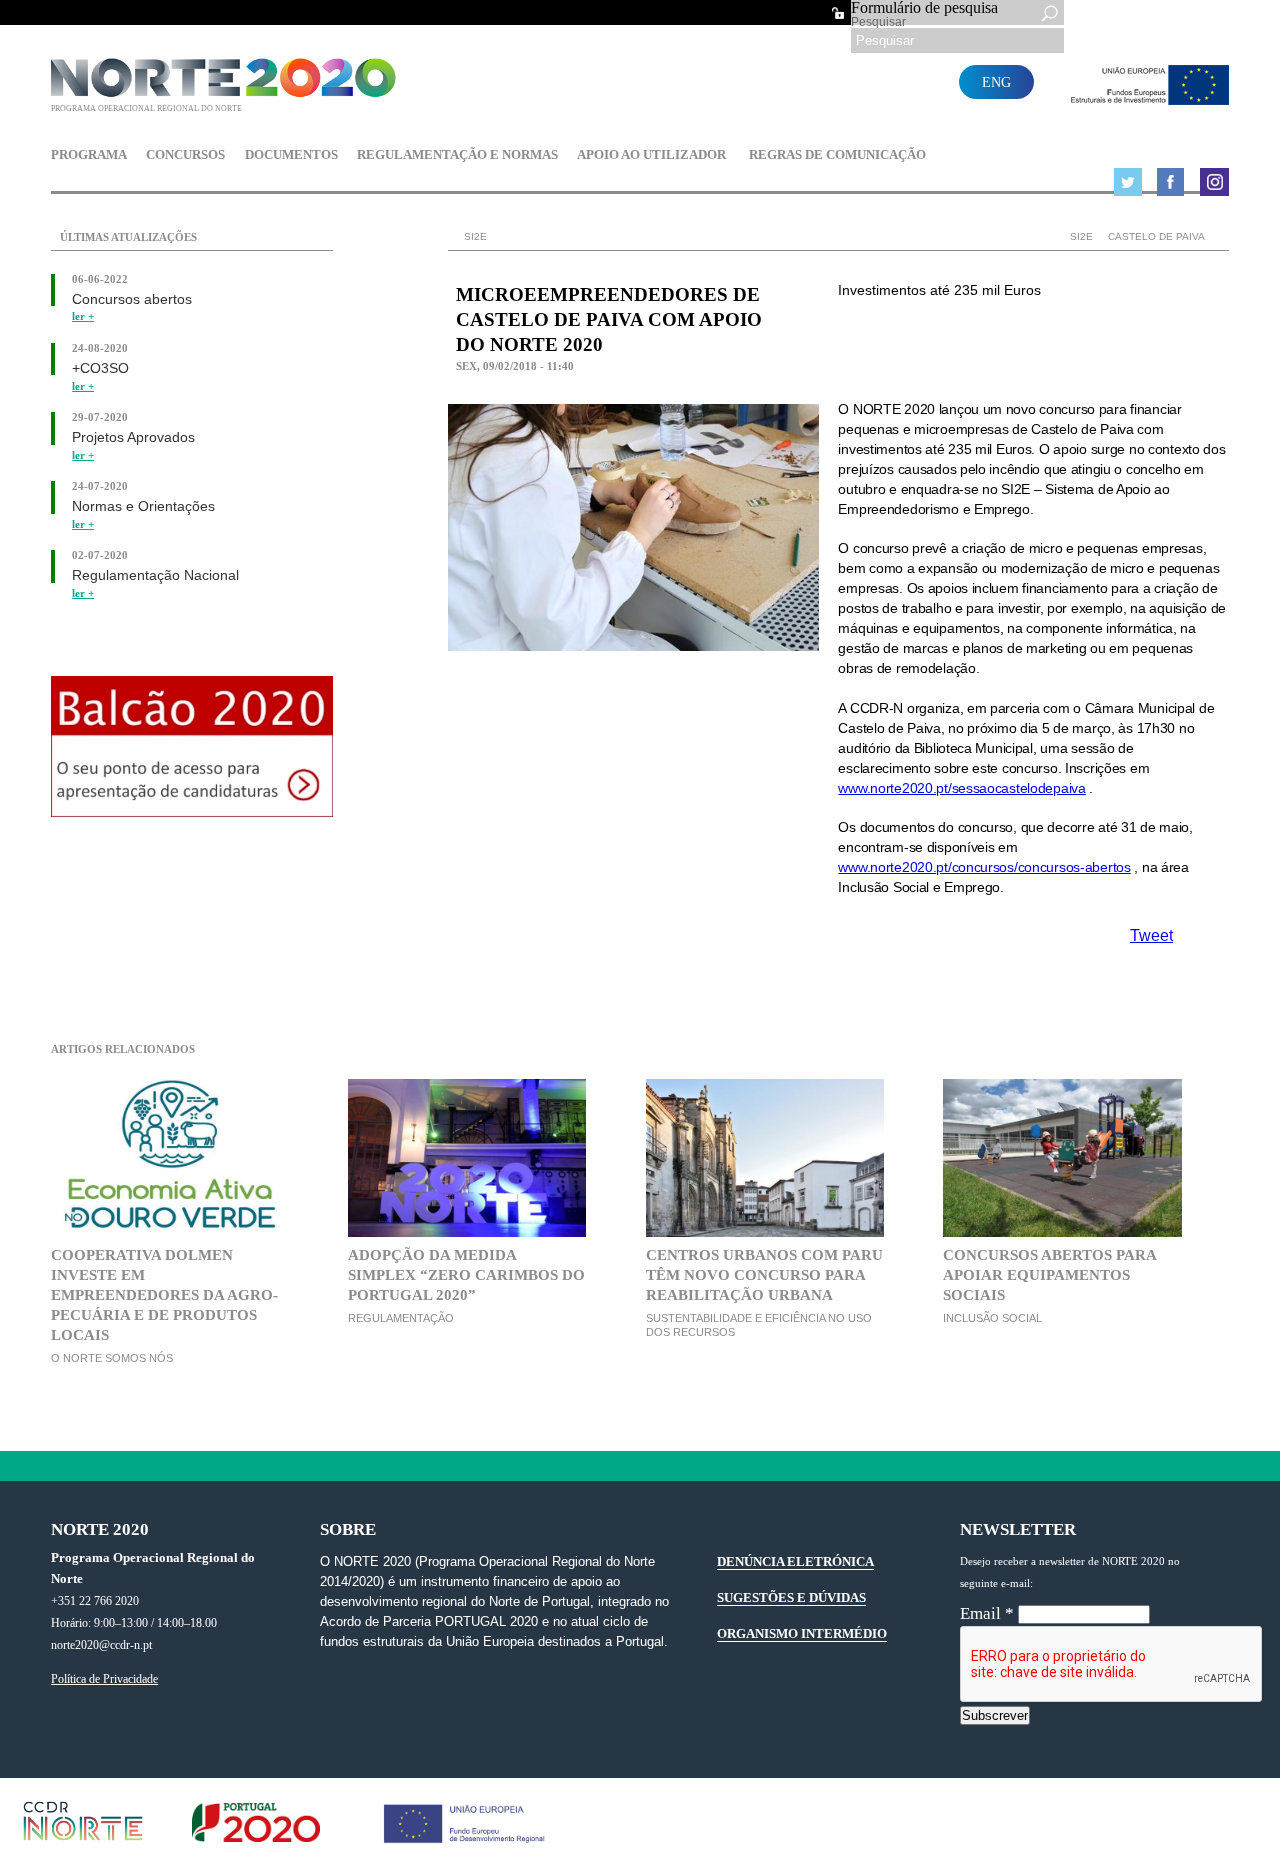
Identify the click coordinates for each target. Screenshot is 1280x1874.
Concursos (185, 155)
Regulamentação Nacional (155, 575)
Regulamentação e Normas (457, 155)
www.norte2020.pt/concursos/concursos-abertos (984, 867)
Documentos (291, 155)
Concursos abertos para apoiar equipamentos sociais (1049, 1274)
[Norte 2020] (227, 92)
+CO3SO (100, 368)
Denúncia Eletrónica (795, 1561)
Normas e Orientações (143, 506)
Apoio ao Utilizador (651, 155)
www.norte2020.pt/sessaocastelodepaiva (961, 788)
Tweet (1151, 935)
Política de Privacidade (104, 1679)
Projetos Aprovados (133, 437)
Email (987, 1613)
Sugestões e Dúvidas (791, 1597)
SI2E (1081, 236)
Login (838, 13)
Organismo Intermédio (802, 1633)
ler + (83, 316)
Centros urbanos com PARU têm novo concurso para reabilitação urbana (764, 1274)
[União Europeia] (1145, 99)
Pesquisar (878, 22)
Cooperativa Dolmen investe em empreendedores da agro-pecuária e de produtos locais (164, 1294)
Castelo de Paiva (1156, 236)
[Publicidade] (192, 811)
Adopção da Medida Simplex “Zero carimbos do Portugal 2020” (466, 1274)
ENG (996, 82)
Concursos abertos (132, 299)
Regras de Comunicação (837, 155)
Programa (89, 155)
